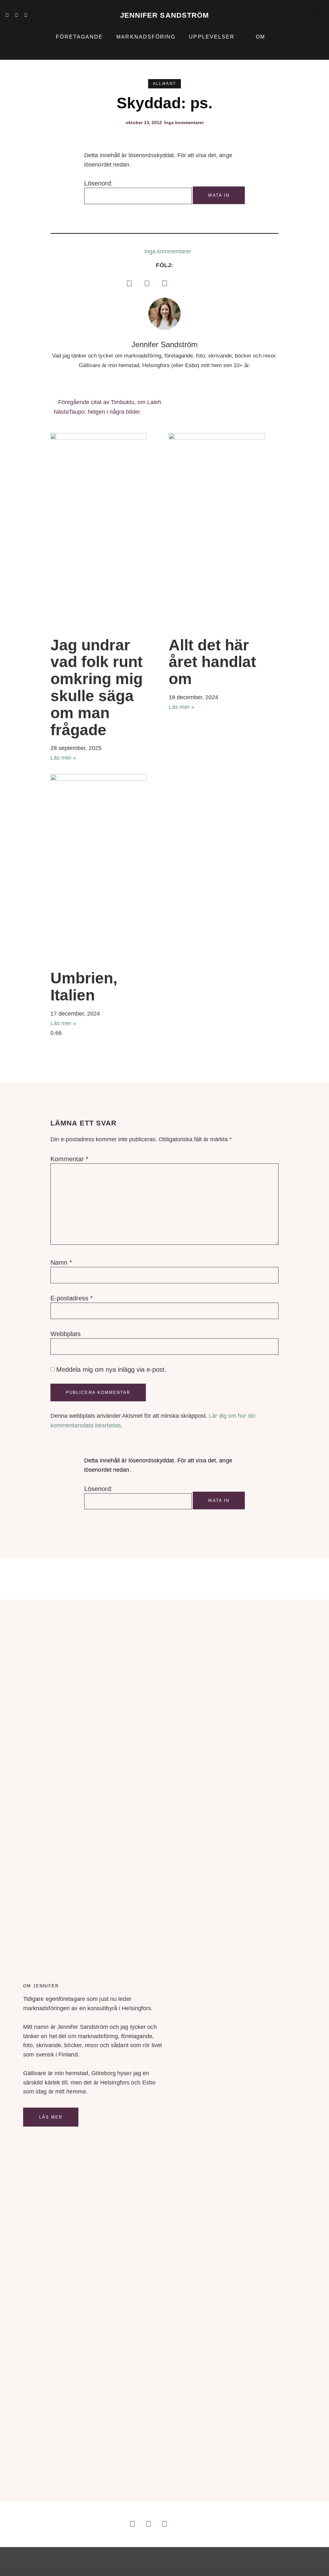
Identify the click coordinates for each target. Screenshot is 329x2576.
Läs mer (51, 2117)
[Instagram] (16, 15)
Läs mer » (63, 758)
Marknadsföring (146, 37)
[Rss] (7, 20)
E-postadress (72, 1298)
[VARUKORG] (306, 15)
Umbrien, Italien (84, 987)
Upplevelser (212, 37)
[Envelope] (16, 20)
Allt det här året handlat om (212, 662)
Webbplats (66, 1334)
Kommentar (69, 1159)
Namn (61, 1262)
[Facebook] (129, 283)
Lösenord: (98, 183)
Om (260, 37)
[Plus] (35, 15)
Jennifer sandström (165, 15)
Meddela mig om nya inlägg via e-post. (111, 1369)
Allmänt (165, 84)
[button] (320, 15)
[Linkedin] (7, 15)
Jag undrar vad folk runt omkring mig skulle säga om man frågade (97, 687)
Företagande (79, 37)
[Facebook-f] (26, 15)
